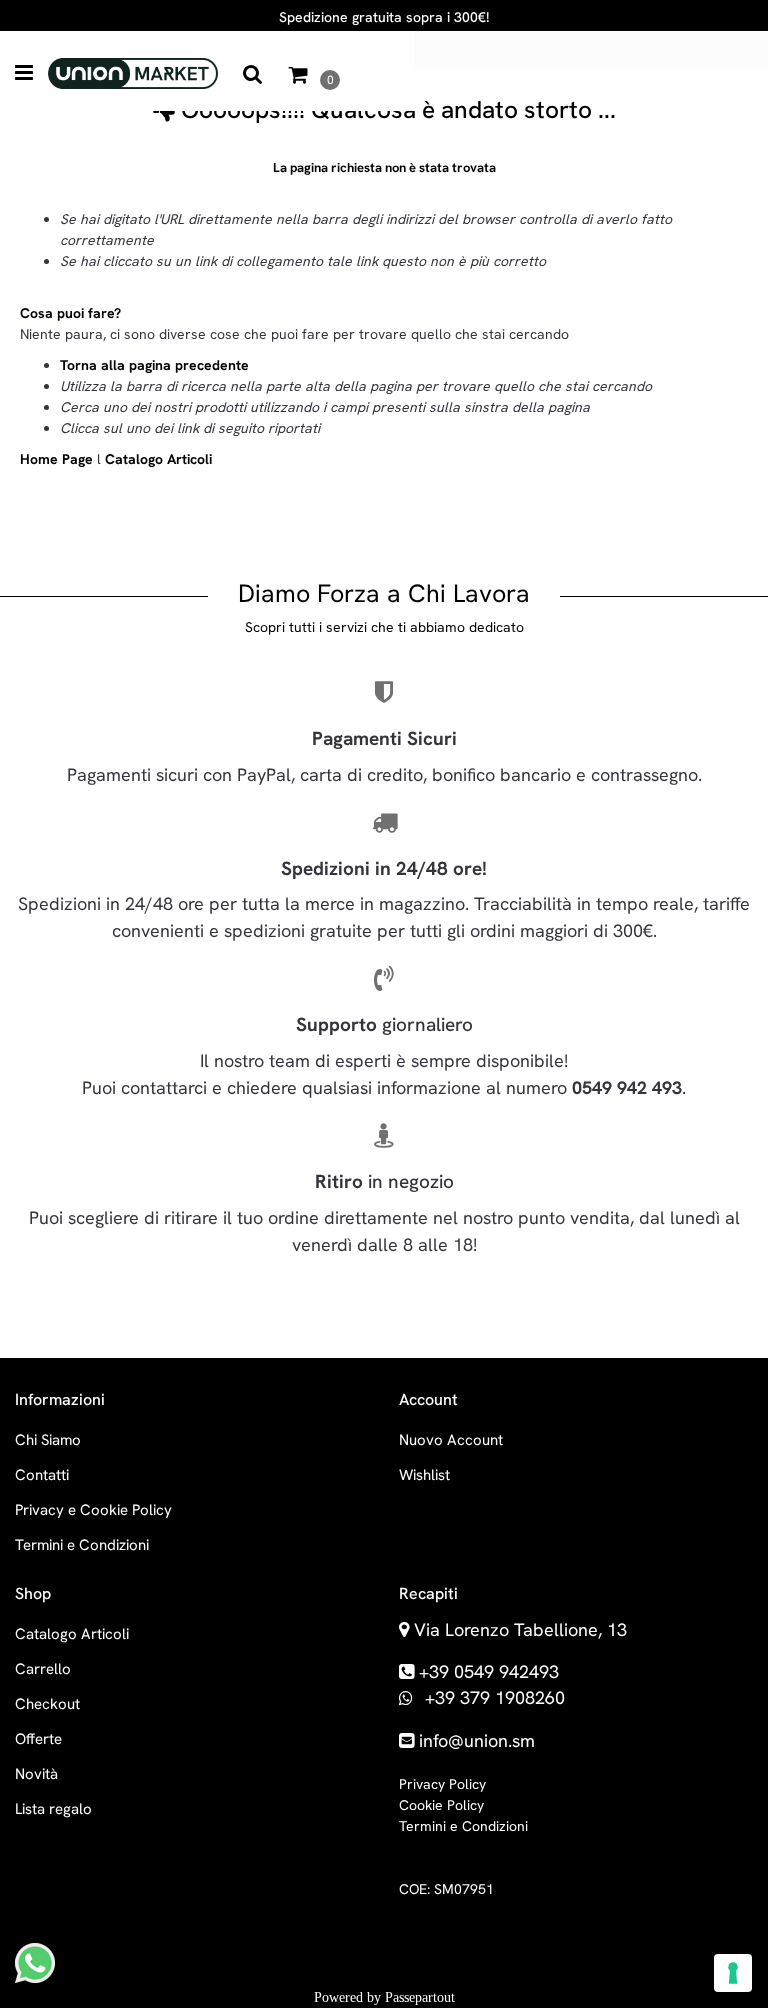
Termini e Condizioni (82, 1545)
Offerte (38, 1739)
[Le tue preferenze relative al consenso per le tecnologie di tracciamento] (733, 1973)
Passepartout (420, 1997)
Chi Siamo (48, 1440)
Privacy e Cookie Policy (93, 1510)
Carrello (43, 1669)
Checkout (47, 1704)
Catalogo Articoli (158, 459)
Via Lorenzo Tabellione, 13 (520, 1629)
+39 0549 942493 (489, 1671)
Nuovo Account (451, 1440)
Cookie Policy (441, 1805)
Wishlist (424, 1475)
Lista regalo (53, 1809)
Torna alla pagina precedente (154, 365)
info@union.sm (477, 1740)
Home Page (58, 459)
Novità (36, 1774)
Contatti (42, 1475)
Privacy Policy (442, 1784)
